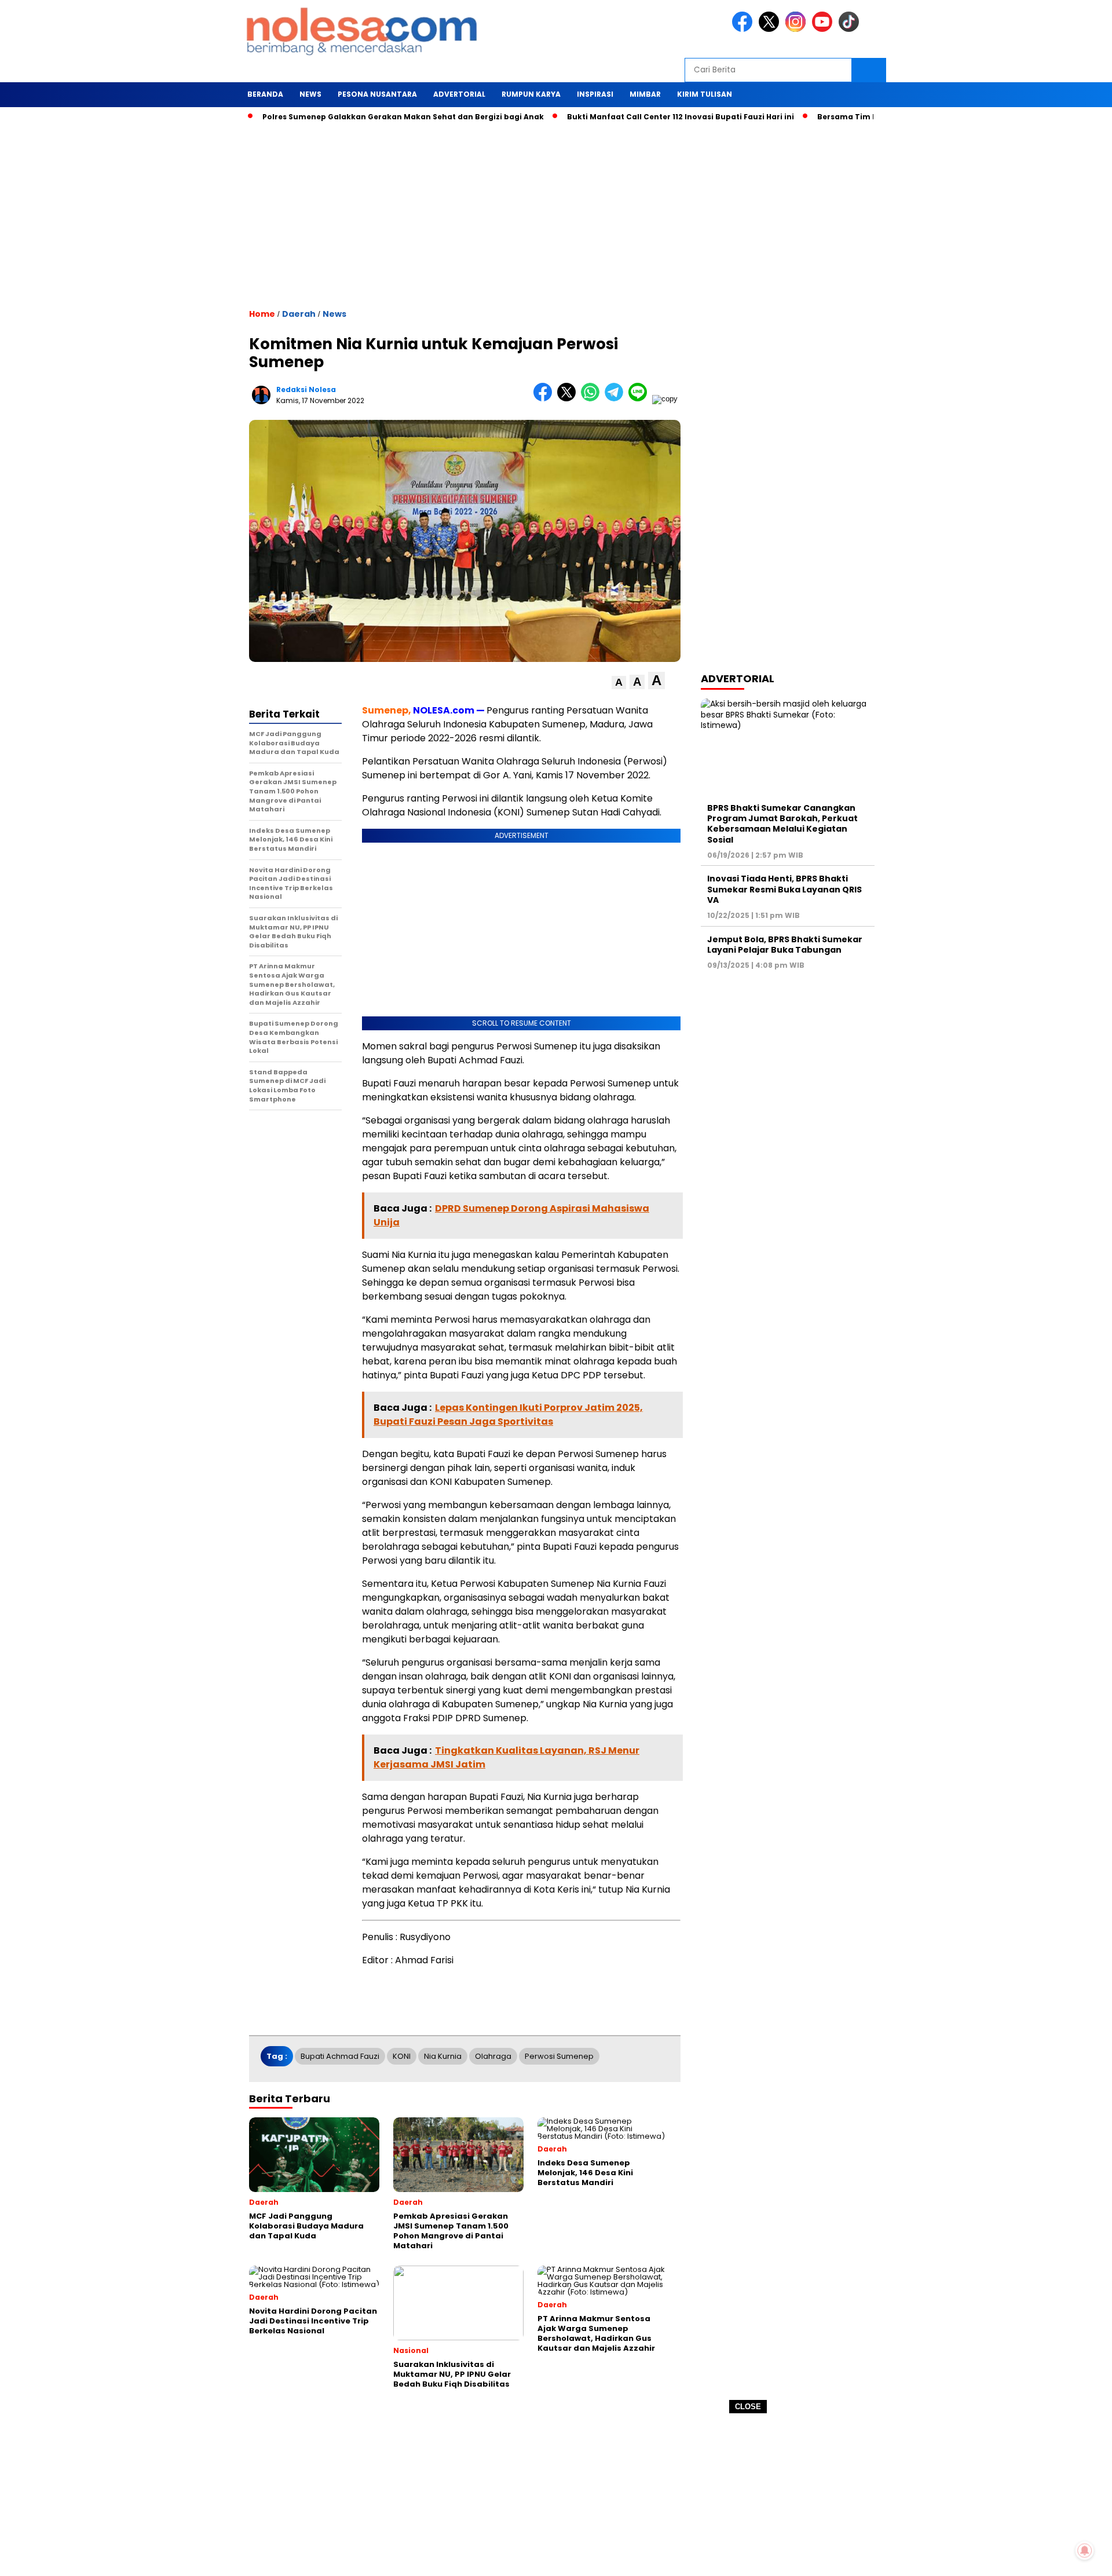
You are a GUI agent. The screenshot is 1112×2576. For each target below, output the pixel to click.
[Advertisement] (556, 2495)
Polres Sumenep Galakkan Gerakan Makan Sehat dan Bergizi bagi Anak (350, 117)
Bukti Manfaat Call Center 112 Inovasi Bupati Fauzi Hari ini (627, 117)
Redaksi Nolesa (306, 389)
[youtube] (824, 29)
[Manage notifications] (1085, 2551)
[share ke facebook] (545, 399)
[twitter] (771, 29)
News (334, 314)
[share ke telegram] (617, 399)
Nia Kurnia (443, 2056)
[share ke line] (640, 399)
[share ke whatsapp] (593, 399)
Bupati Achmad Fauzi (340, 2056)
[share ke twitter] (569, 399)
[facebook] (744, 29)
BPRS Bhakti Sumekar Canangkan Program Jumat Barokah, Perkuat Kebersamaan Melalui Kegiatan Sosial (782, 824)
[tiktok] (851, 29)
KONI (402, 2056)
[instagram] (798, 29)
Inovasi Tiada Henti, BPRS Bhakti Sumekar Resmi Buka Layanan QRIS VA (784, 889)
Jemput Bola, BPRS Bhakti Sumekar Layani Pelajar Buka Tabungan (785, 945)
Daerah (299, 314)
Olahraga (493, 2056)
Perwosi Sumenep (559, 2056)
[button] (619, 683)
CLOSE (748, 2407)
